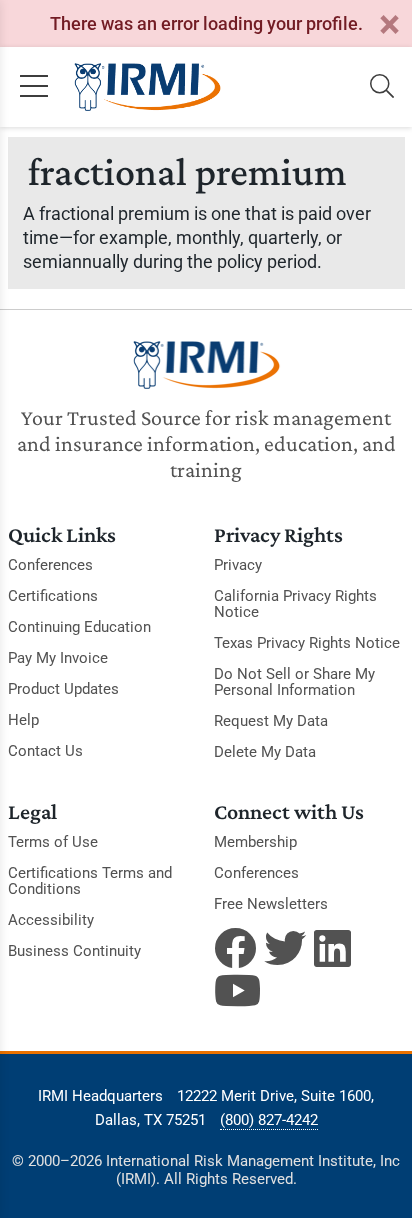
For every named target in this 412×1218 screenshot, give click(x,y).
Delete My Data (265, 752)
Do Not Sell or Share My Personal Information (294, 682)
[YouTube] (235, 990)
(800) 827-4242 (269, 1120)
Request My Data (271, 721)
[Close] (389, 25)
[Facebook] (235, 948)
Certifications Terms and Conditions (90, 881)
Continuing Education (79, 627)
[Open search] (382, 87)
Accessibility (51, 920)
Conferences (50, 565)
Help (23, 720)
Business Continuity (74, 951)
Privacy (238, 565)
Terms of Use (53, 842)
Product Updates (63, 689)
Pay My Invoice (58, 658)
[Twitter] (285, 948)
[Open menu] (34, 87)
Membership (255, 842)
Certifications (53, 596)
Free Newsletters (271, 904)
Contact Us (45, 751)
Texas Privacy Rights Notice (307, 643)
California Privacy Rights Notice (295, 604)
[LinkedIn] (335, 948)
